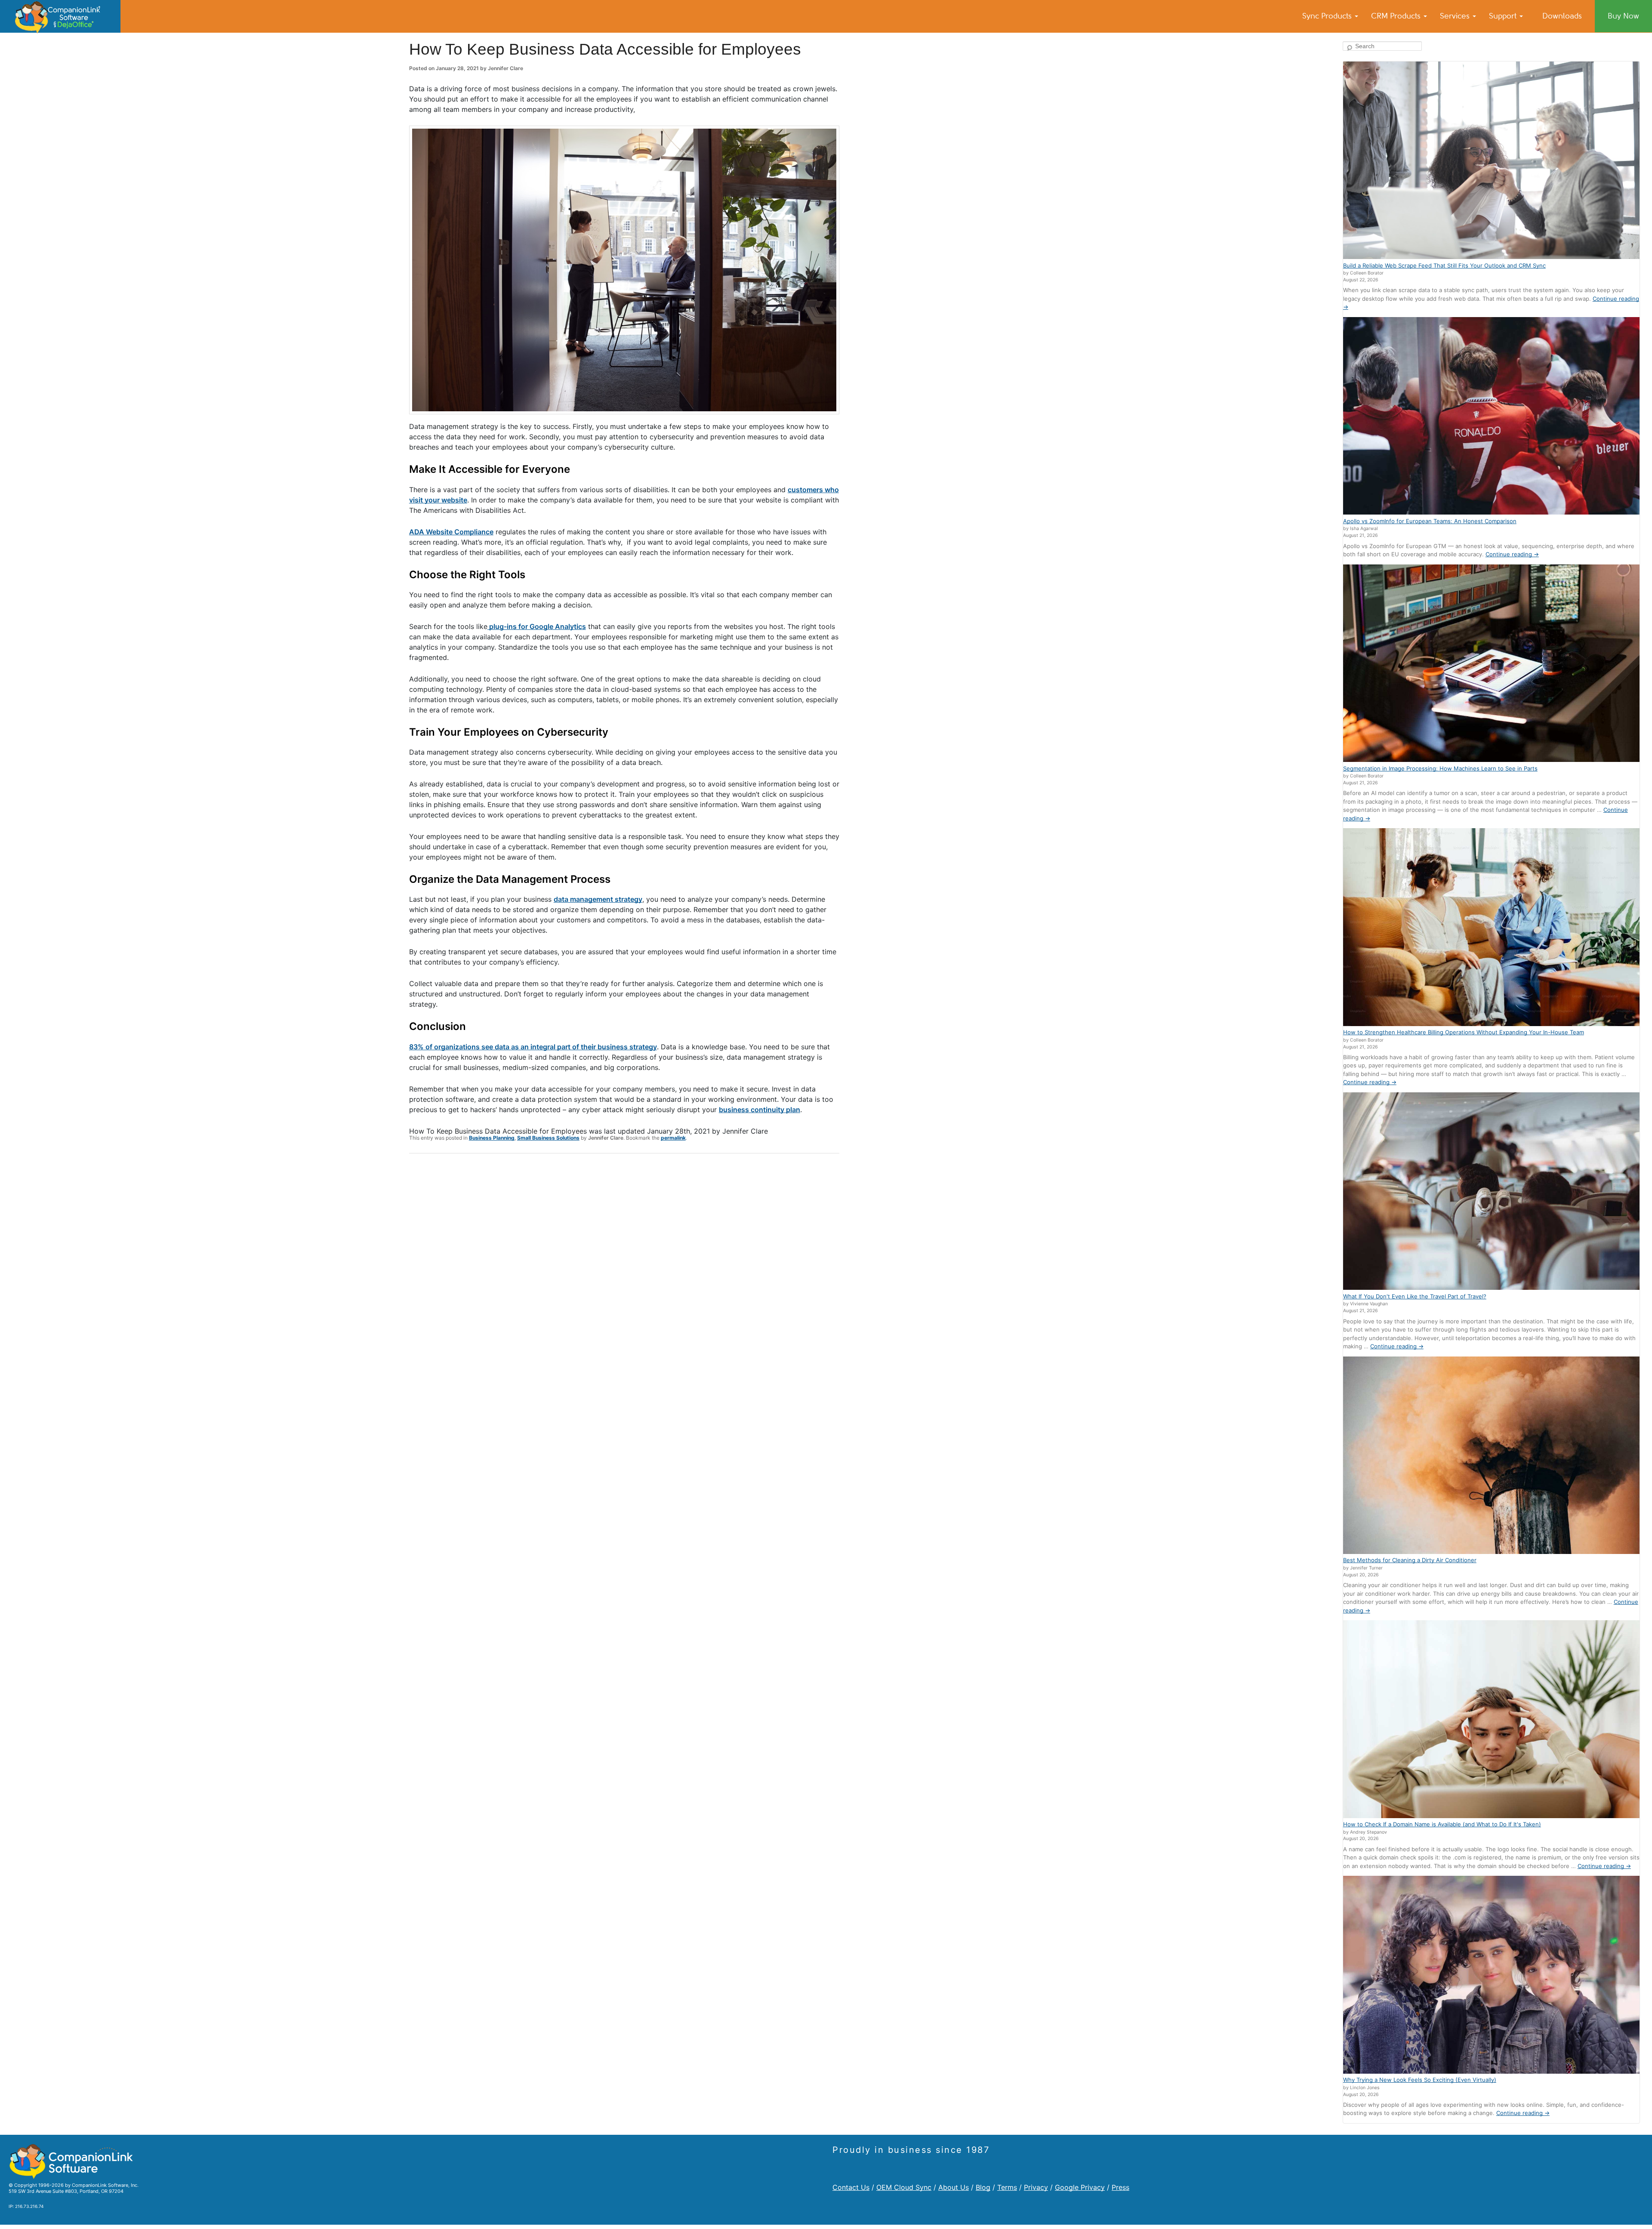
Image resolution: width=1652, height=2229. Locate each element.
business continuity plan (760, 1110)
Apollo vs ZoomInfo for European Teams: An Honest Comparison (1430, 521)
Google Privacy (1080, 2187)
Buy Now (1623, 16)
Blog (983, 2187)
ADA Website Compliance (451, 532)
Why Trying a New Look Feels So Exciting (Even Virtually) (1420, 2080)
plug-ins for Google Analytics (537, 626)
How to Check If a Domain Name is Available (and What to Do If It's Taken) (1442, 1824)
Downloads (1562, 16)
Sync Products (1328, 16)
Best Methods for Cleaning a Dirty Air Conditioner (1410, 1560)
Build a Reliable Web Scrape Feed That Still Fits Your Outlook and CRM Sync (1444, 265)
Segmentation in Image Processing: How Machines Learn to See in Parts (1440, 768)
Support (1504, 16)
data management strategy (598, 899)
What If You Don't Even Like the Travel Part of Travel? (1415, 1296)
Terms (1007, 2187)
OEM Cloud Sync (904, 2187)
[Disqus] (624, 1272)
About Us (954, 2187)
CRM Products (1397, 16)
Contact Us (851, 2187)
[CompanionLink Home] (60, 16)
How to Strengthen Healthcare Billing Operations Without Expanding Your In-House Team (1464, 1032)
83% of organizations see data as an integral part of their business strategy (533, 1047)
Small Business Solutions (548, 1138)
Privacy (1036, 2187)
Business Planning (492, 1138)
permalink (673, 1138)
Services (1456, 16)
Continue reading (1512, 554)
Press (1120, 2187)
